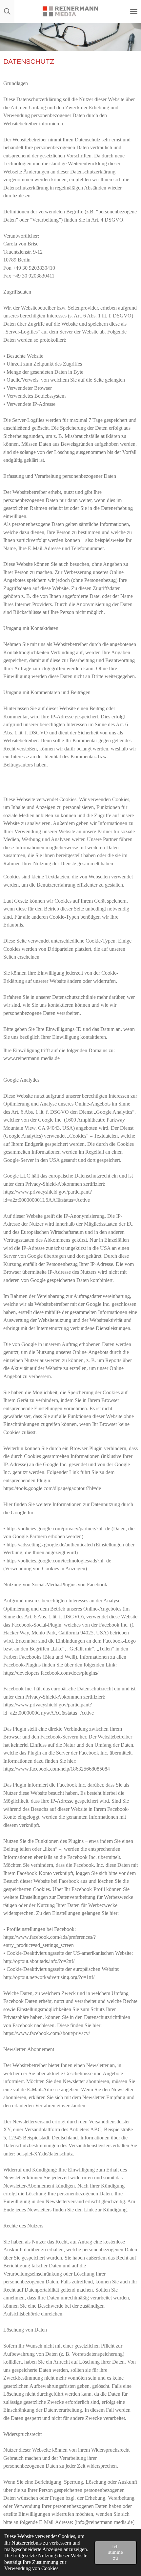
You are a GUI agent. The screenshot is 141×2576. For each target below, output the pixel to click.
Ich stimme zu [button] (116, 2552)
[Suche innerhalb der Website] (7, 11)
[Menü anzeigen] (134, 11)
